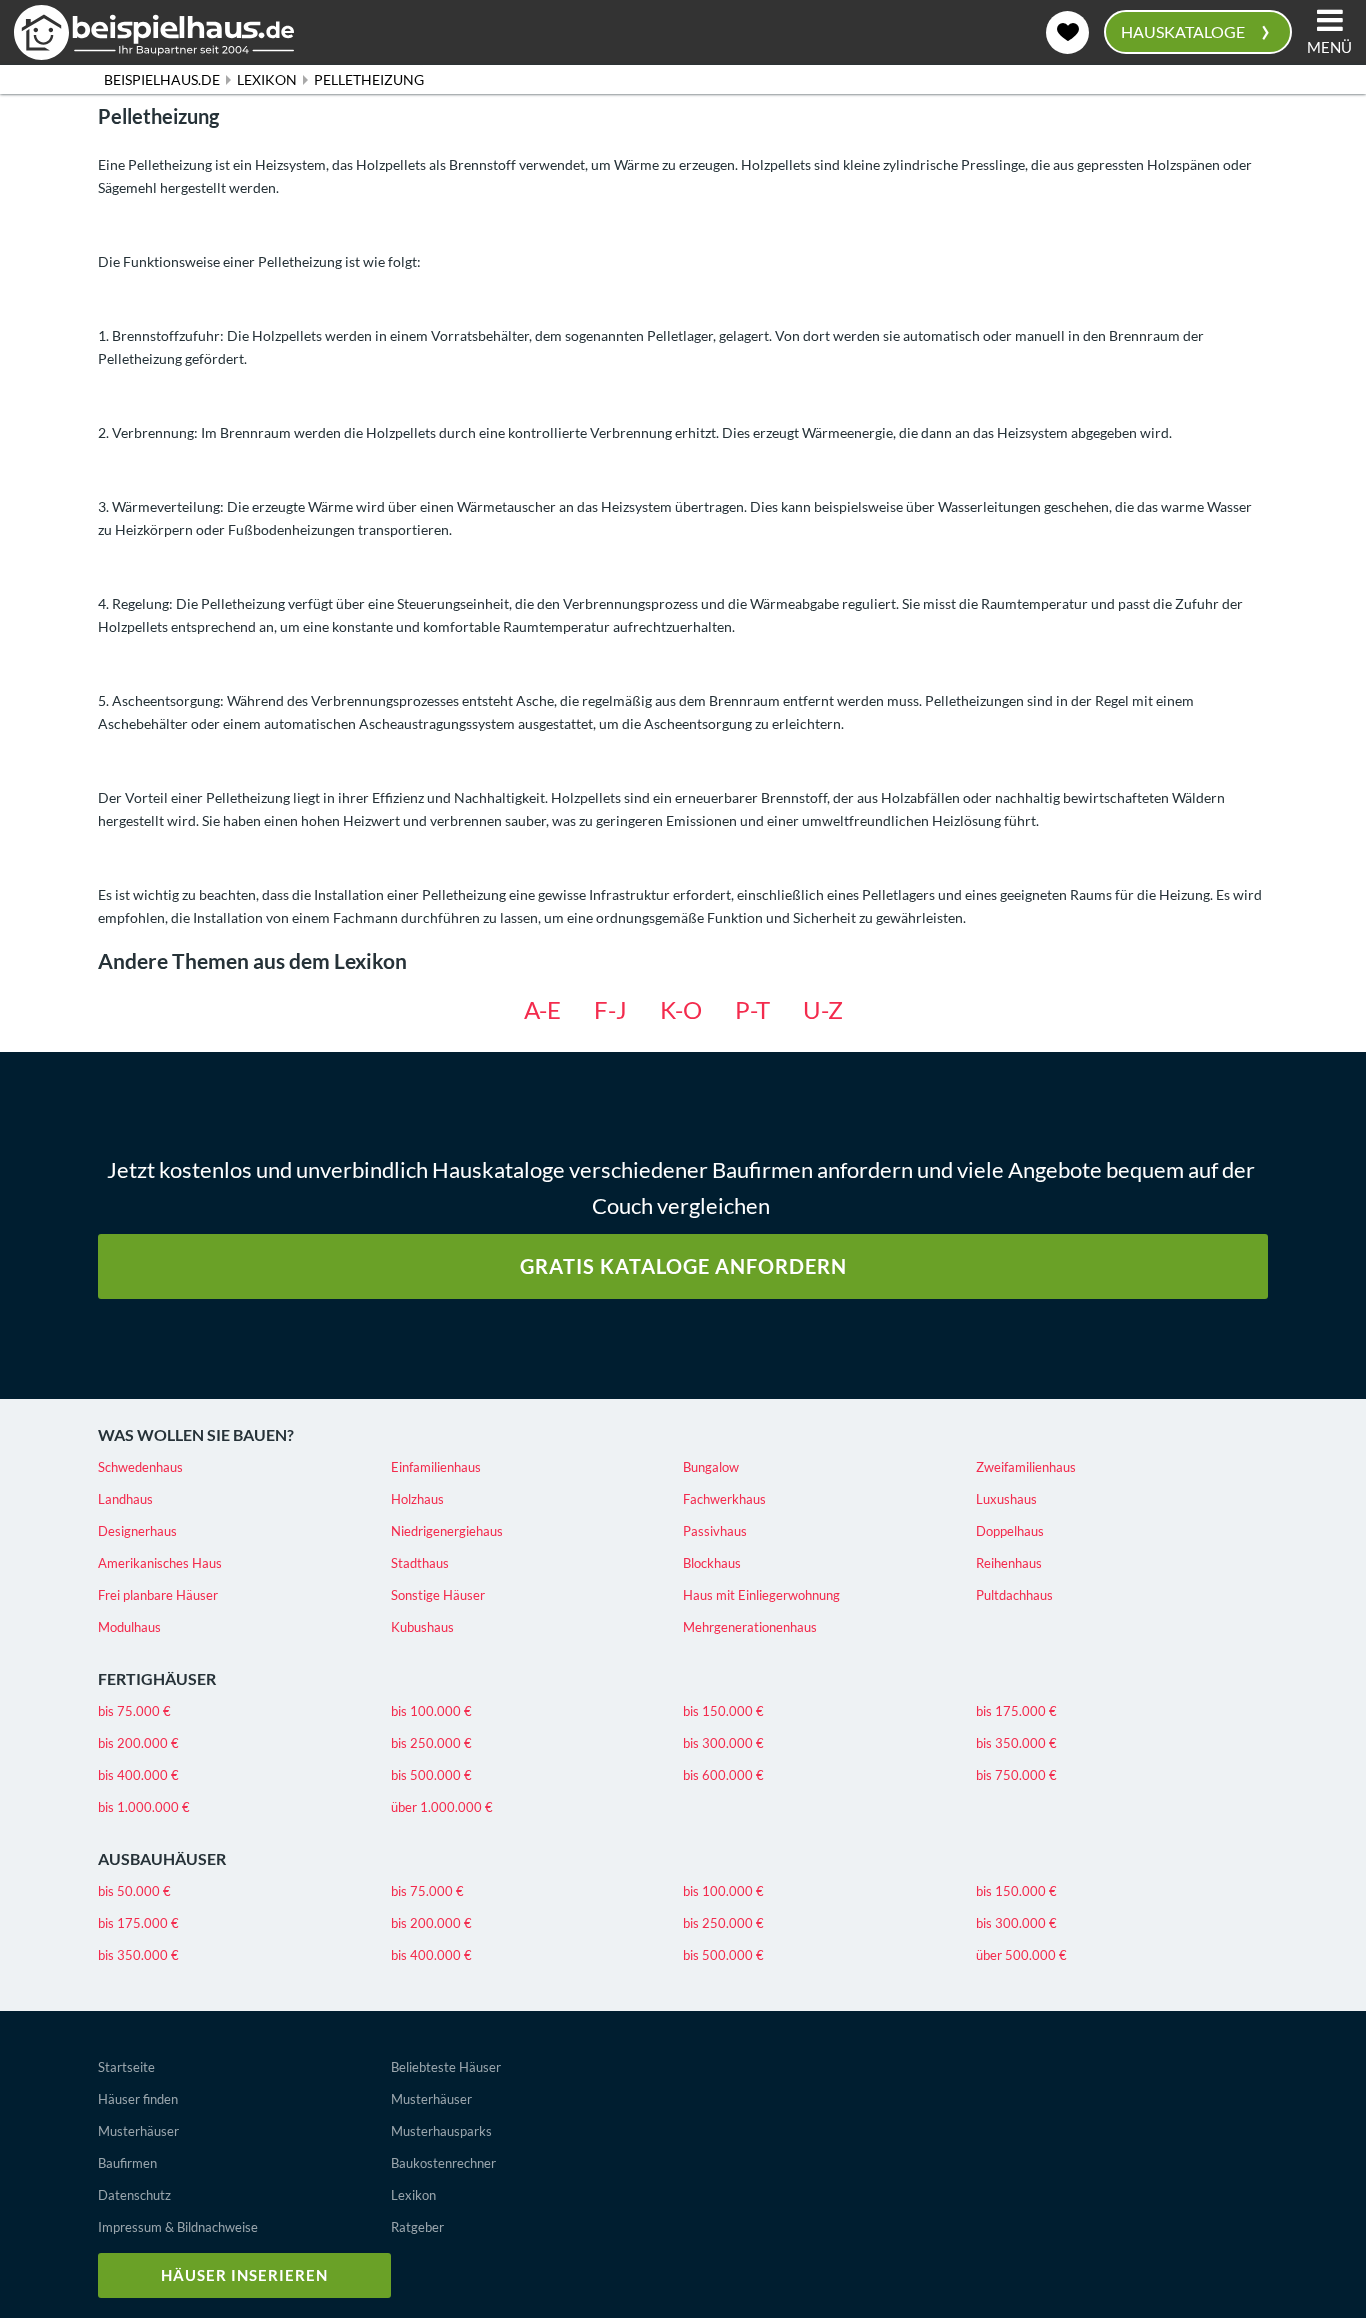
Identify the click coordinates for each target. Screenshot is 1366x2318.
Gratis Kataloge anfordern (683, 1266)
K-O (681, 1009)
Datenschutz (134, 2195)
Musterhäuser (138, 2131)
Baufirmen (127, 2163)
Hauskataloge (1195, 29)
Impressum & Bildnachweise (178, 2227)
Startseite (126, 2067)
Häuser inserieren (244, 2275)
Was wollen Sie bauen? (196, 1434)
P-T (752, 1009)
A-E (542, 1009)
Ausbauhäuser (162, 1858)
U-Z (823, 1009)
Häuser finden (138, 2099)
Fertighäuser (157, 1678)
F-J (610, 1009)
